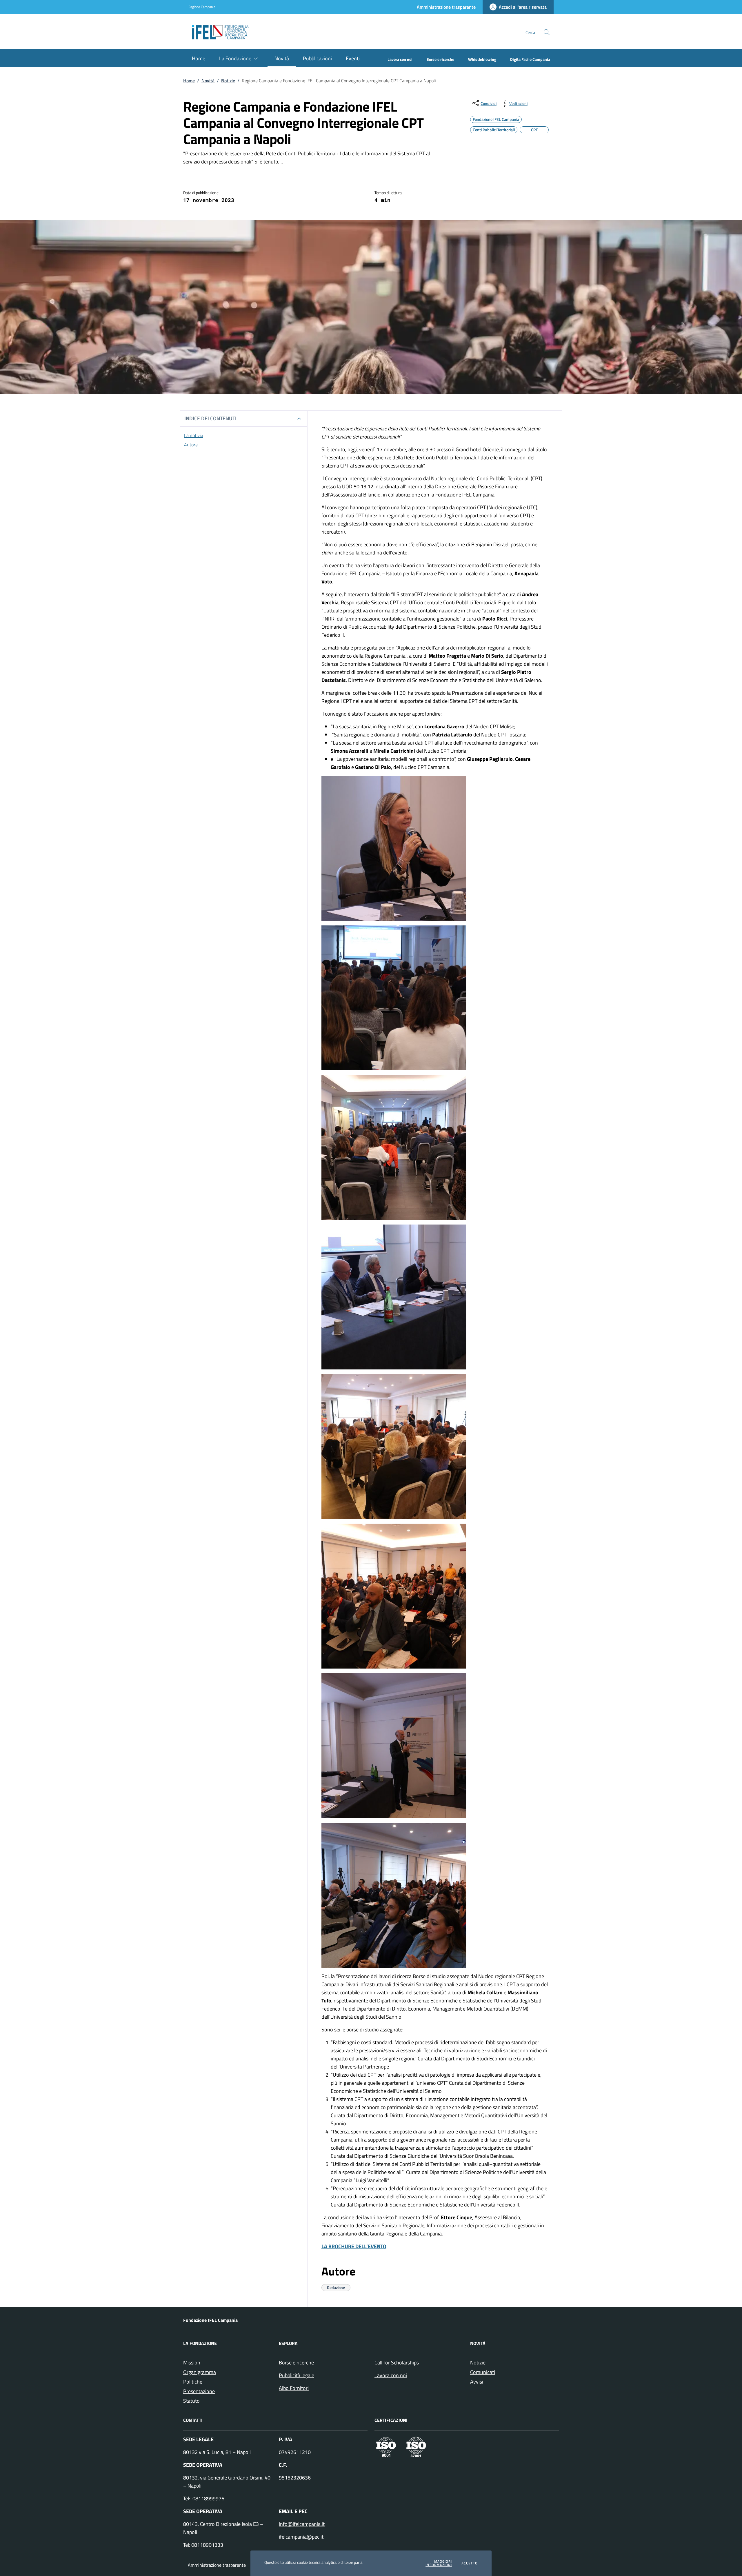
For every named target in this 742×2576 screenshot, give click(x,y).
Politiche (193, 2382)
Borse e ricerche (296, 2363)
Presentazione (199, 2391)
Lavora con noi (391, 2375)
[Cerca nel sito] (547, 32)
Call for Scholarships (397, 2363)
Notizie (228, 81)
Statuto (191, 2401)
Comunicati (483, 2372)
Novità (208, 81)
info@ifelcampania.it (302, 2524)
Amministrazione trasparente (217, 2565)
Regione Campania (202, 7)
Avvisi (477, 2382)
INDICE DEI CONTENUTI (210, 418)
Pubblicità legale (297, 2375)
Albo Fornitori (294, 2388)
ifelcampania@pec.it (301, 2537)
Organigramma (200, 2372)
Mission (192, 2363)
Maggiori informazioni (439, 2563)
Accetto (470, 2563)
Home (189, 81)
